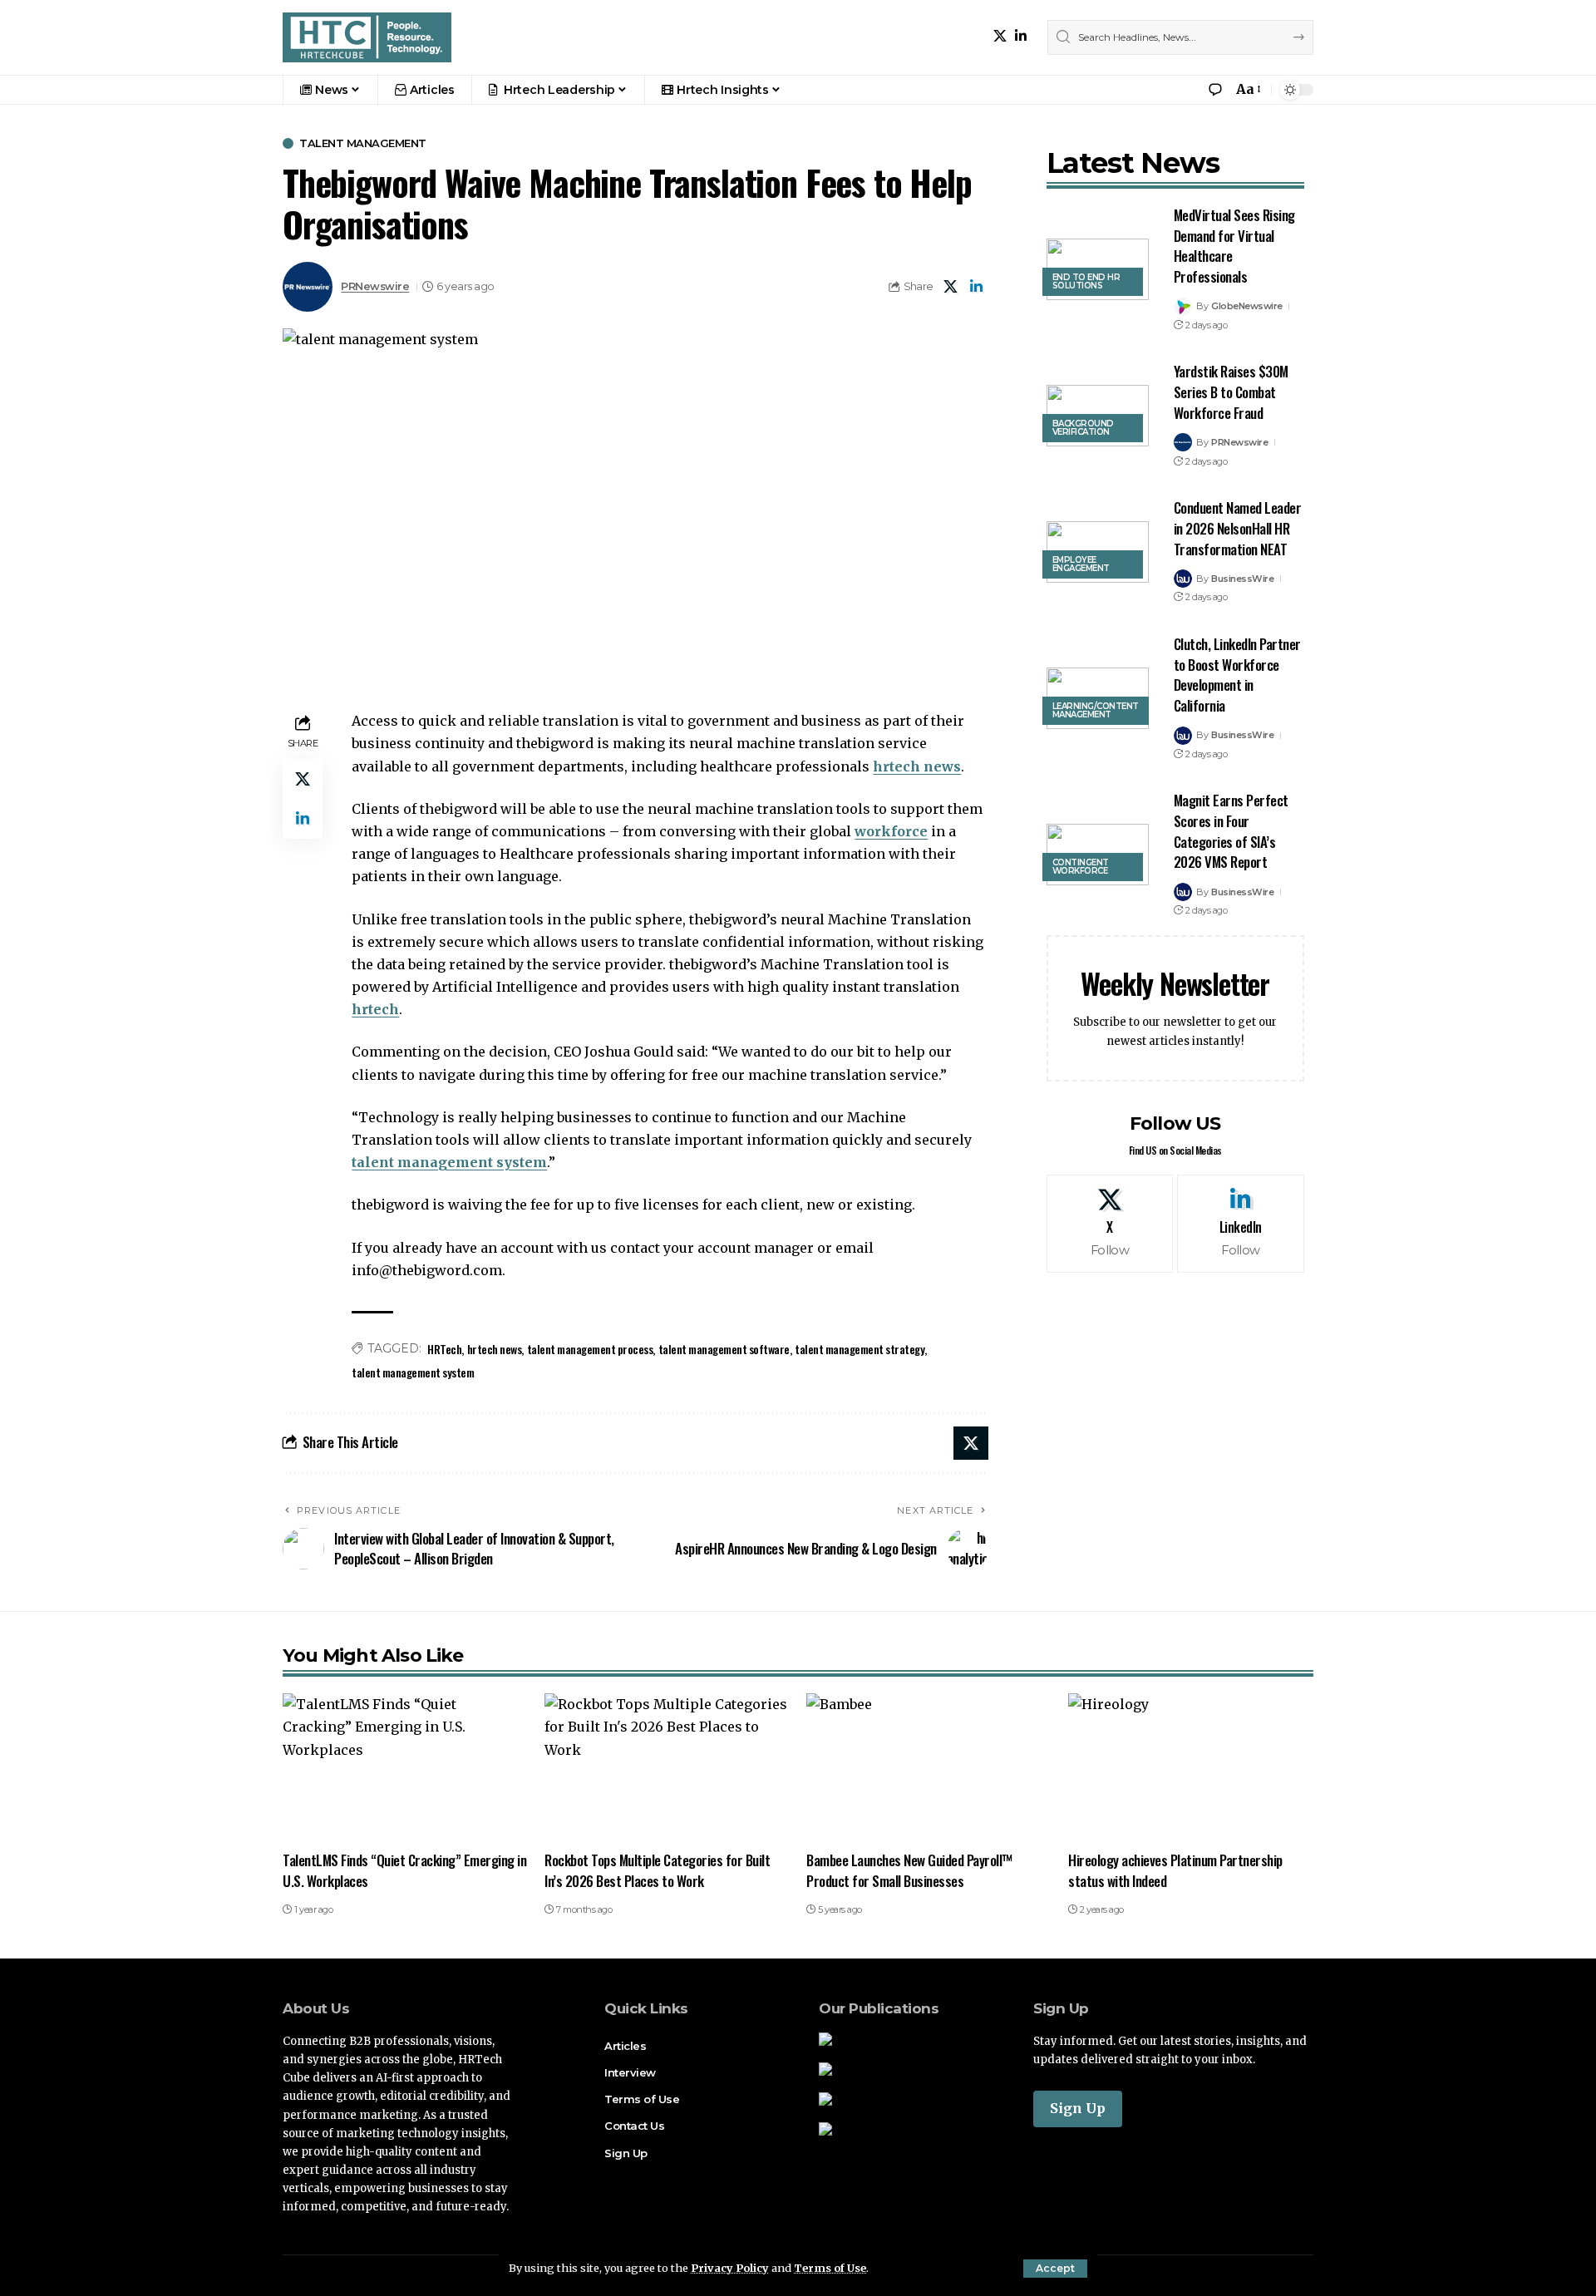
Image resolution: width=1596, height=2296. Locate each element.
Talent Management (363, 143)
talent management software (724, 1349)
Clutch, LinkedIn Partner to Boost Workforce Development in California (1237, 675)
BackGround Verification (1083, 428)
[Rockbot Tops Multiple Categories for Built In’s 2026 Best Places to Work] (667, 1767)
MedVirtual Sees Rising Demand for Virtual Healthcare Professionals (1234, 246)
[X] (1000, 36)
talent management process (590, 1349)
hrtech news (917, 766)
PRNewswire (375, 286)
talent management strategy (860, 1349)
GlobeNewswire (1247, 306)
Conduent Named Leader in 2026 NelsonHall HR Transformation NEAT (1238, 528)
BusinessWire (1242, 579)
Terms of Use (830, 2268)
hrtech (375, 1009)
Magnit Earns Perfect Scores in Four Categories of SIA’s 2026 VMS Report (1231, 831)
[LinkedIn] (1021, 36)
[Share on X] (951, 287)
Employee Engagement (1081, 564)
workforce (891, 831)
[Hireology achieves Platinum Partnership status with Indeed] (1191, 1767)
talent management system (449, 1162)
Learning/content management (1096, 710)
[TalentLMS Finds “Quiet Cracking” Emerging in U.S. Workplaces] (405, 1767)
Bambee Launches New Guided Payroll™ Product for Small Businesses (910, 1870)
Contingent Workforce (1081, 867)
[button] (1055, 2269)
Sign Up (1078, 2108)
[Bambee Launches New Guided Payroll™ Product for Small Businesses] (929, 1767)
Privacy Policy (730, 2268)
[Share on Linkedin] (977, 287)
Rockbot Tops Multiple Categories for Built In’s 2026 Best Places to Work (657, 1870)
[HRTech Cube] (367, 37)
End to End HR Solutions (1086, 281)
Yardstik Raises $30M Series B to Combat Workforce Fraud (1231, 392)
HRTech (444, 1349)
